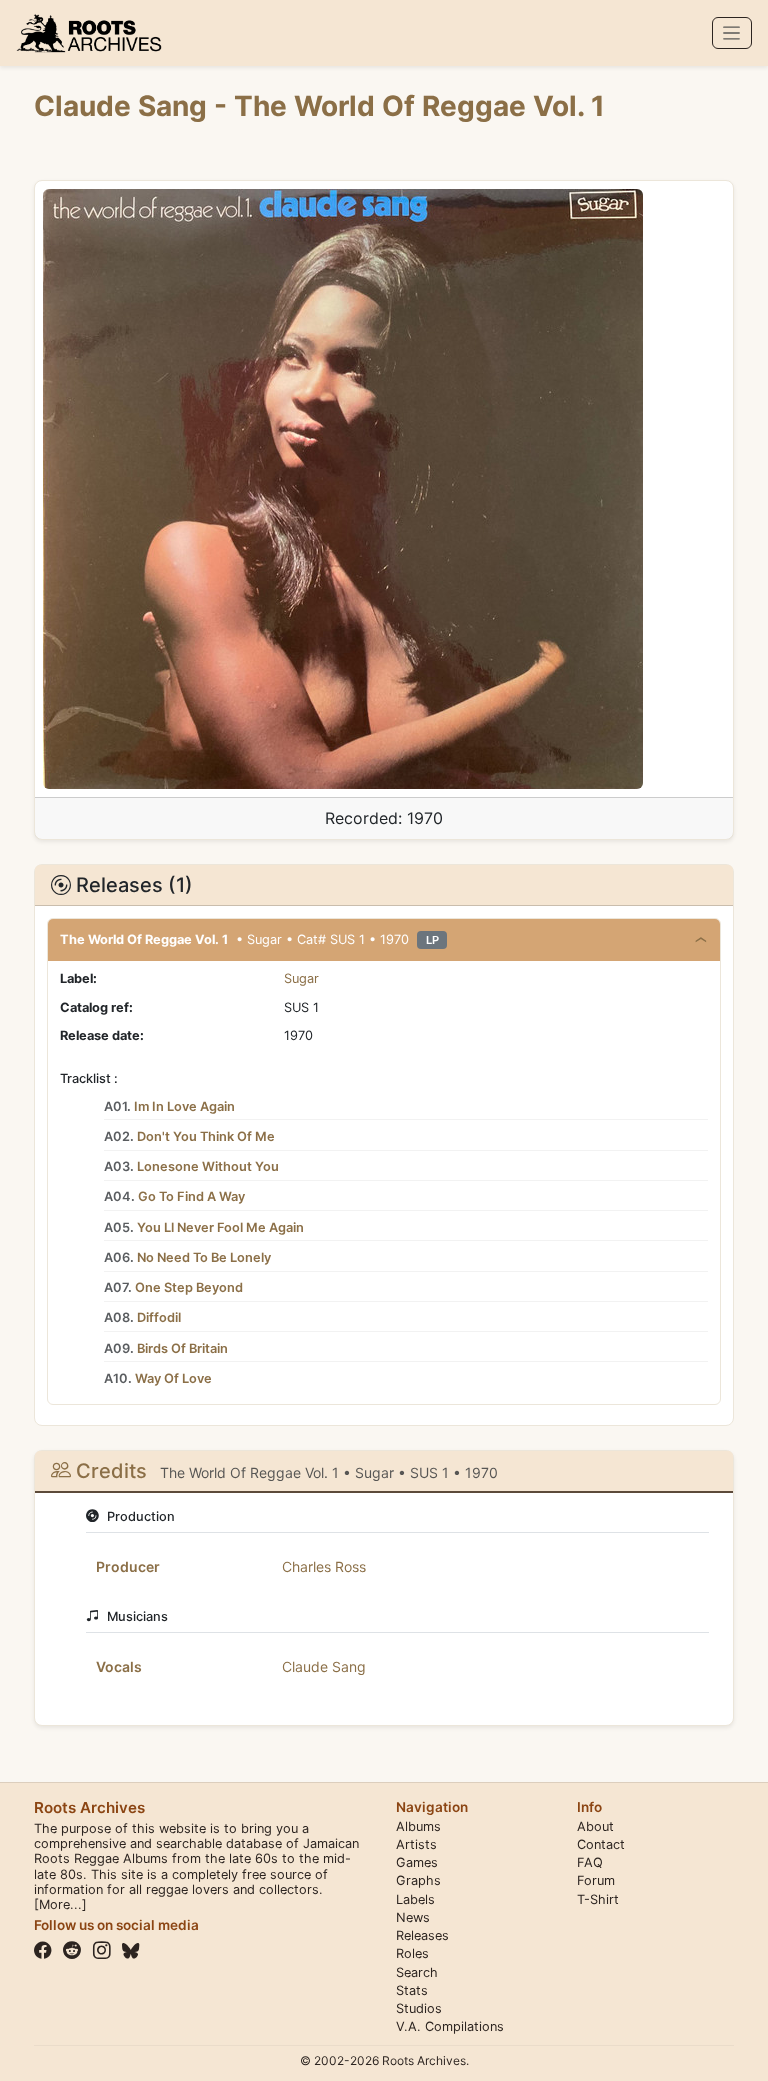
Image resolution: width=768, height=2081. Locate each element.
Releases (422, 1935)
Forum (596, 1880)
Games (417, 1862)
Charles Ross (324, 1566)
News (413, 1917)
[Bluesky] (131, 1951)
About (595, 1826)
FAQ (590, 1862)
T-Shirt (598, 1899)
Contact (601, 1844)
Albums (418, 1826)
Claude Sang (124, 106)
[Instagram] (102, 1951)
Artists (416, 1844)
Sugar (301, 978)
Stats (412, 1990)
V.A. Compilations (450, 2026)
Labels (415, 1899)
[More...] (60, 1904)
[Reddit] (72, 1951)
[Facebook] (43, 1951)
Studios (419, 2008)
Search (417, 1972)
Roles (412, 1953)
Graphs (418, 1880)
